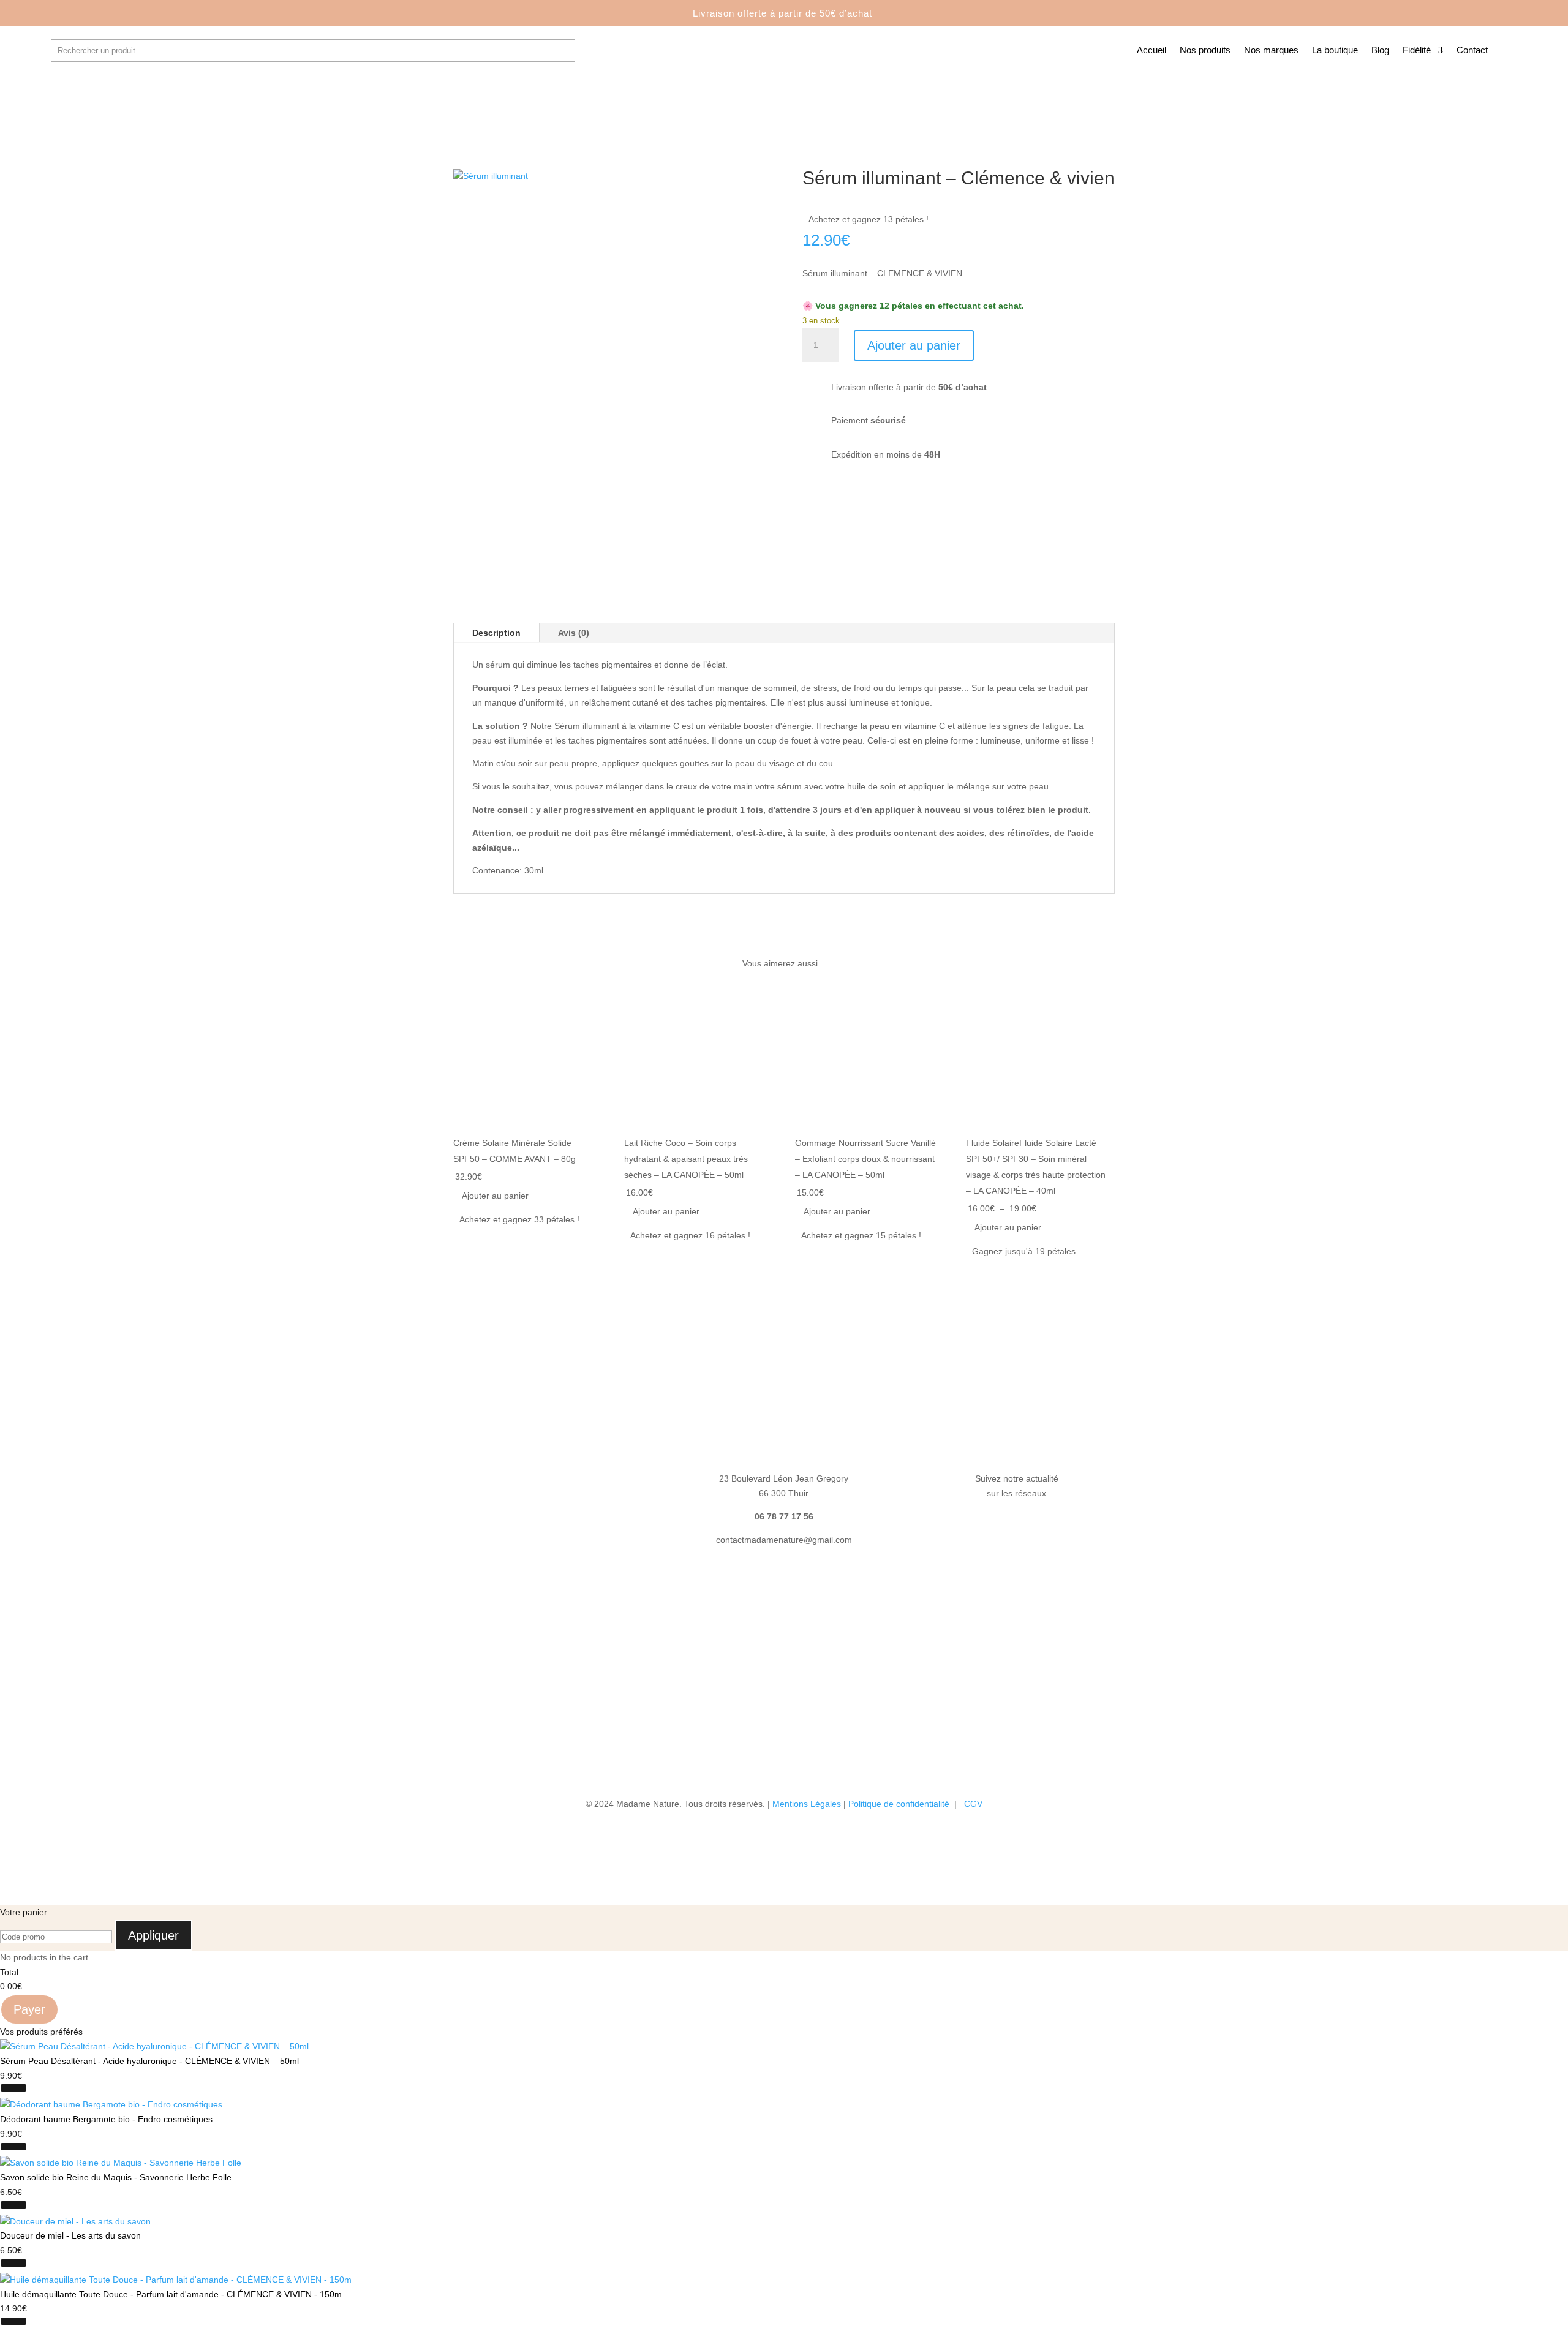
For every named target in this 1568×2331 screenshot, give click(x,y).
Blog (1380, 51)
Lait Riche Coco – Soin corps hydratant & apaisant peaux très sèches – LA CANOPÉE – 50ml (686, 1159)
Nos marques (1271, 51)
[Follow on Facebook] (1005, 1529)
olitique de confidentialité (903, 1804)
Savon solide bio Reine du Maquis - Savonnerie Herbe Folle (116, 2177)
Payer (29, 2009)
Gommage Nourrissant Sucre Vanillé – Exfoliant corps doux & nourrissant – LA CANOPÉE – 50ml (865, 1159)
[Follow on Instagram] (1029, 1529)
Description (496, 633)
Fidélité (1417, 51)
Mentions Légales (807, 1804)
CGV (973, 1804)
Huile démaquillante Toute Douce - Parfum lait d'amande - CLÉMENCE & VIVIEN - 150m (171, 2294)
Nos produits (1205, 51)
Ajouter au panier (914, 345)
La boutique (1335, 51)
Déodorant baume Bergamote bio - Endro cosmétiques (106, 2119)
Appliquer (153, 1935)
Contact (1472, 51)
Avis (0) (574, 633)
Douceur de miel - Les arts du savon (70, 2235)
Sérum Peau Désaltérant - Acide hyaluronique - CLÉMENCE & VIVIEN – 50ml (149, 2061)
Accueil (1151, 51)
